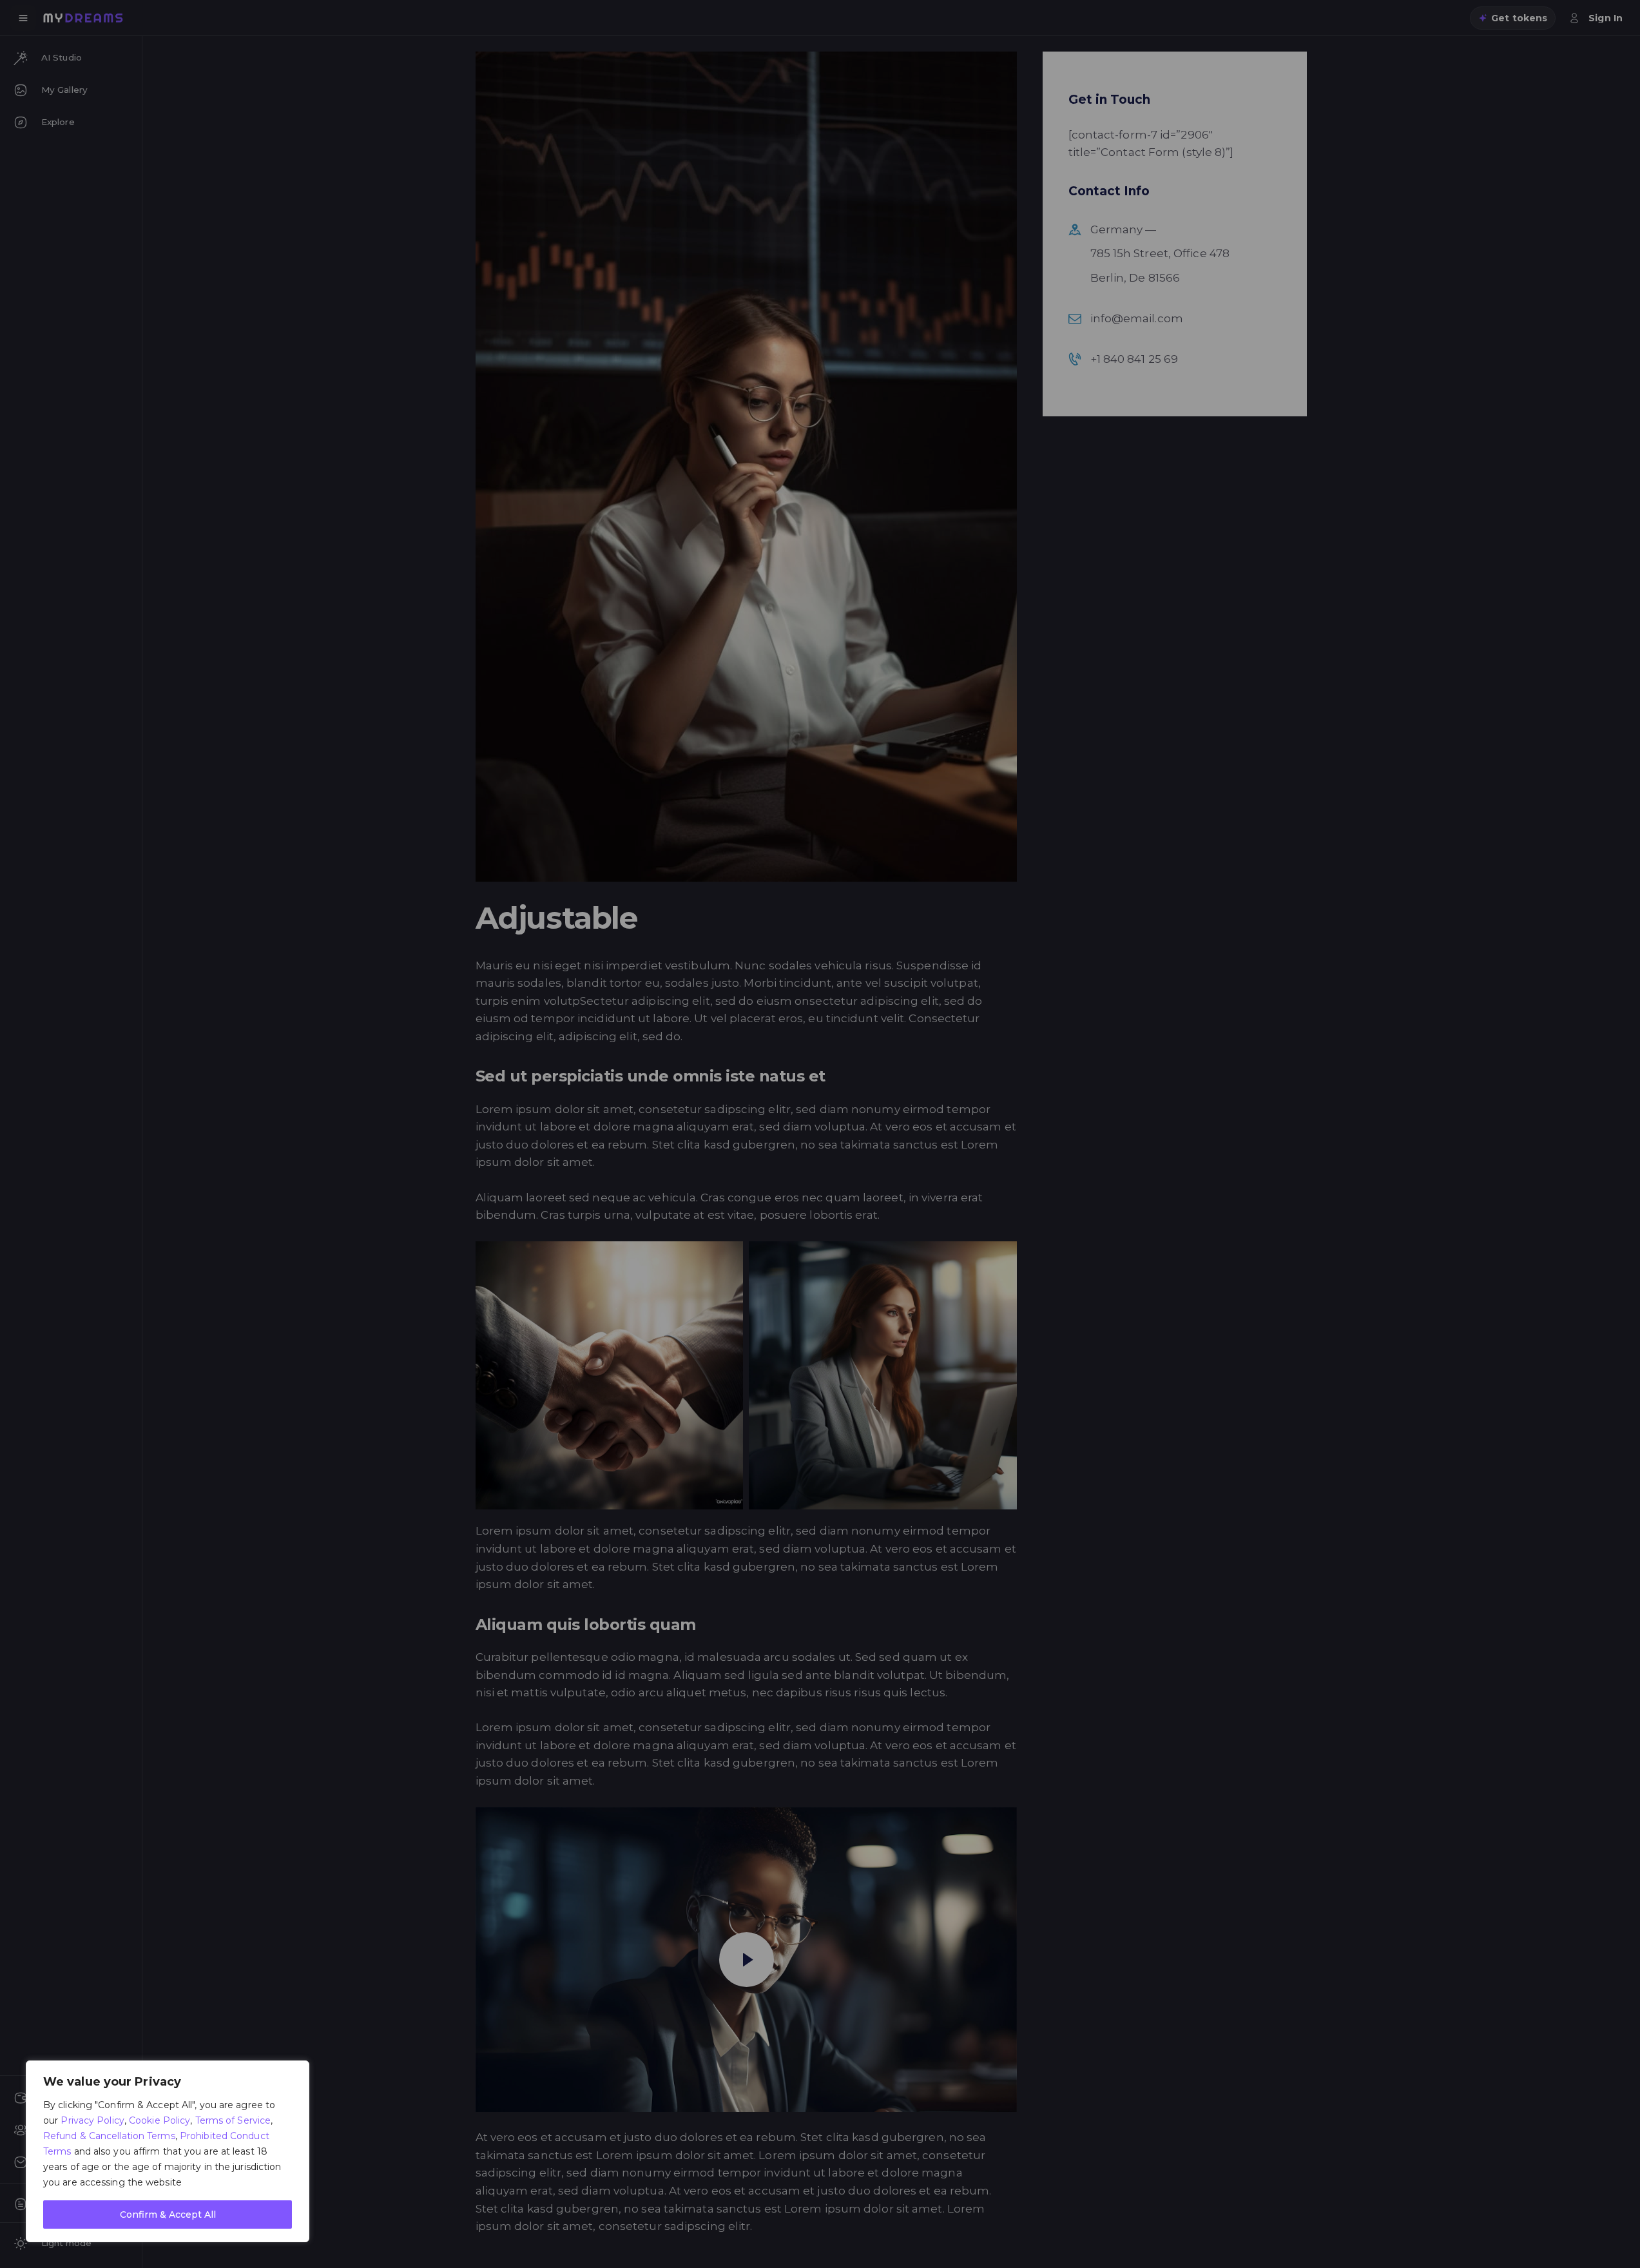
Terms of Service (233, 2120)
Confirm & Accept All (168, 2215)
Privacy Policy (92, 2120)
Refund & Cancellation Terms (109, 2136)
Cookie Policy (159, 2120)
